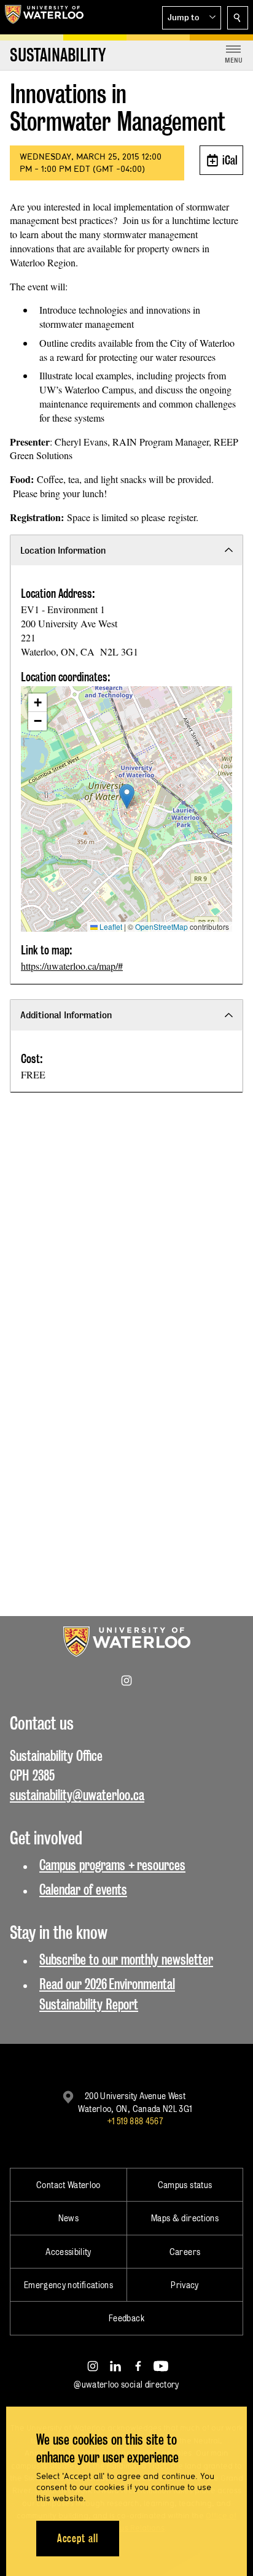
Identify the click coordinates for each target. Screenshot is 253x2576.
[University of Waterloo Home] (44, 17)
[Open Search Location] (238, 18)
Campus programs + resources (112, 1865)
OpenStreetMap (162, 926)
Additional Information (66, 1015)
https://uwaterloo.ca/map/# (72, 966)
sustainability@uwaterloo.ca (77, 1795)
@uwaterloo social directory (126, 2384)
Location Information (63, 550)
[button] (192, 18)
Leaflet (110, 926)
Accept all (78, 2538)
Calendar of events (83, 1889)
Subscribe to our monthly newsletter (126, 1959)
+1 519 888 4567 (135, 2121)
